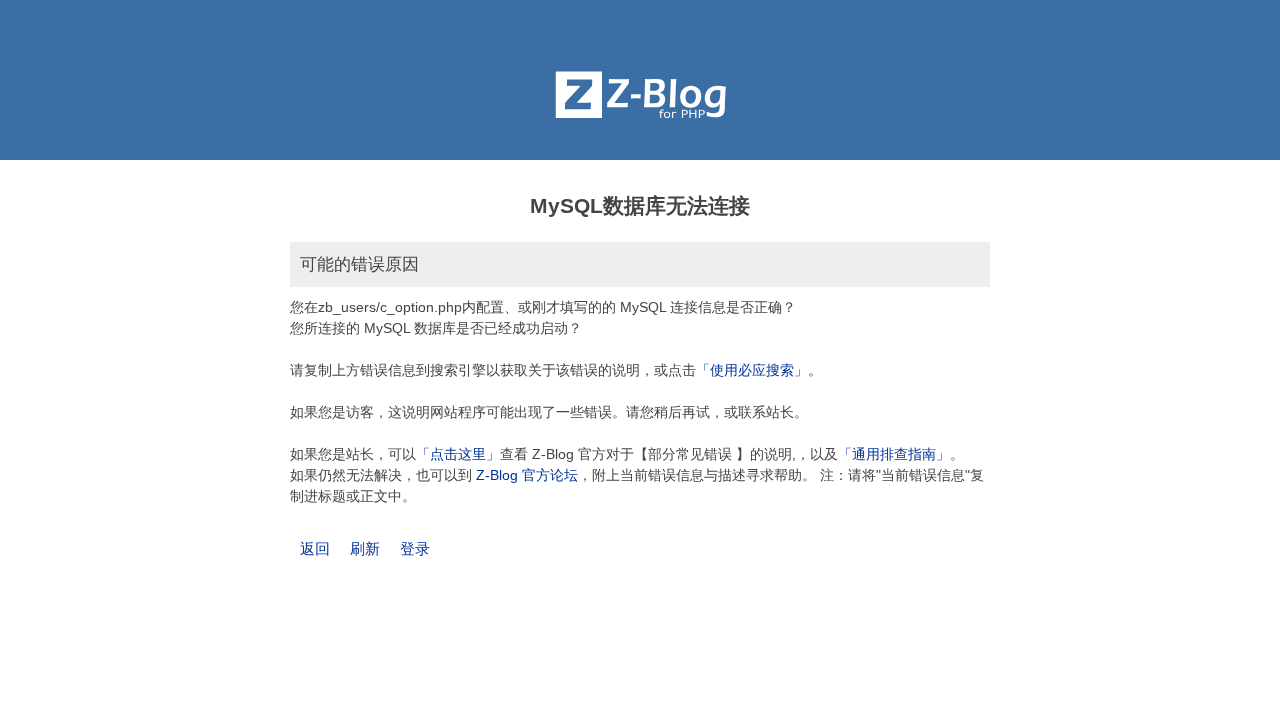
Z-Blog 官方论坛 (527, 475)
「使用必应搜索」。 (759, 370)
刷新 (365, 548)
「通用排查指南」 (894, 454)
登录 (415, 548)
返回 (315, 548)
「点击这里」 (458, 454)
